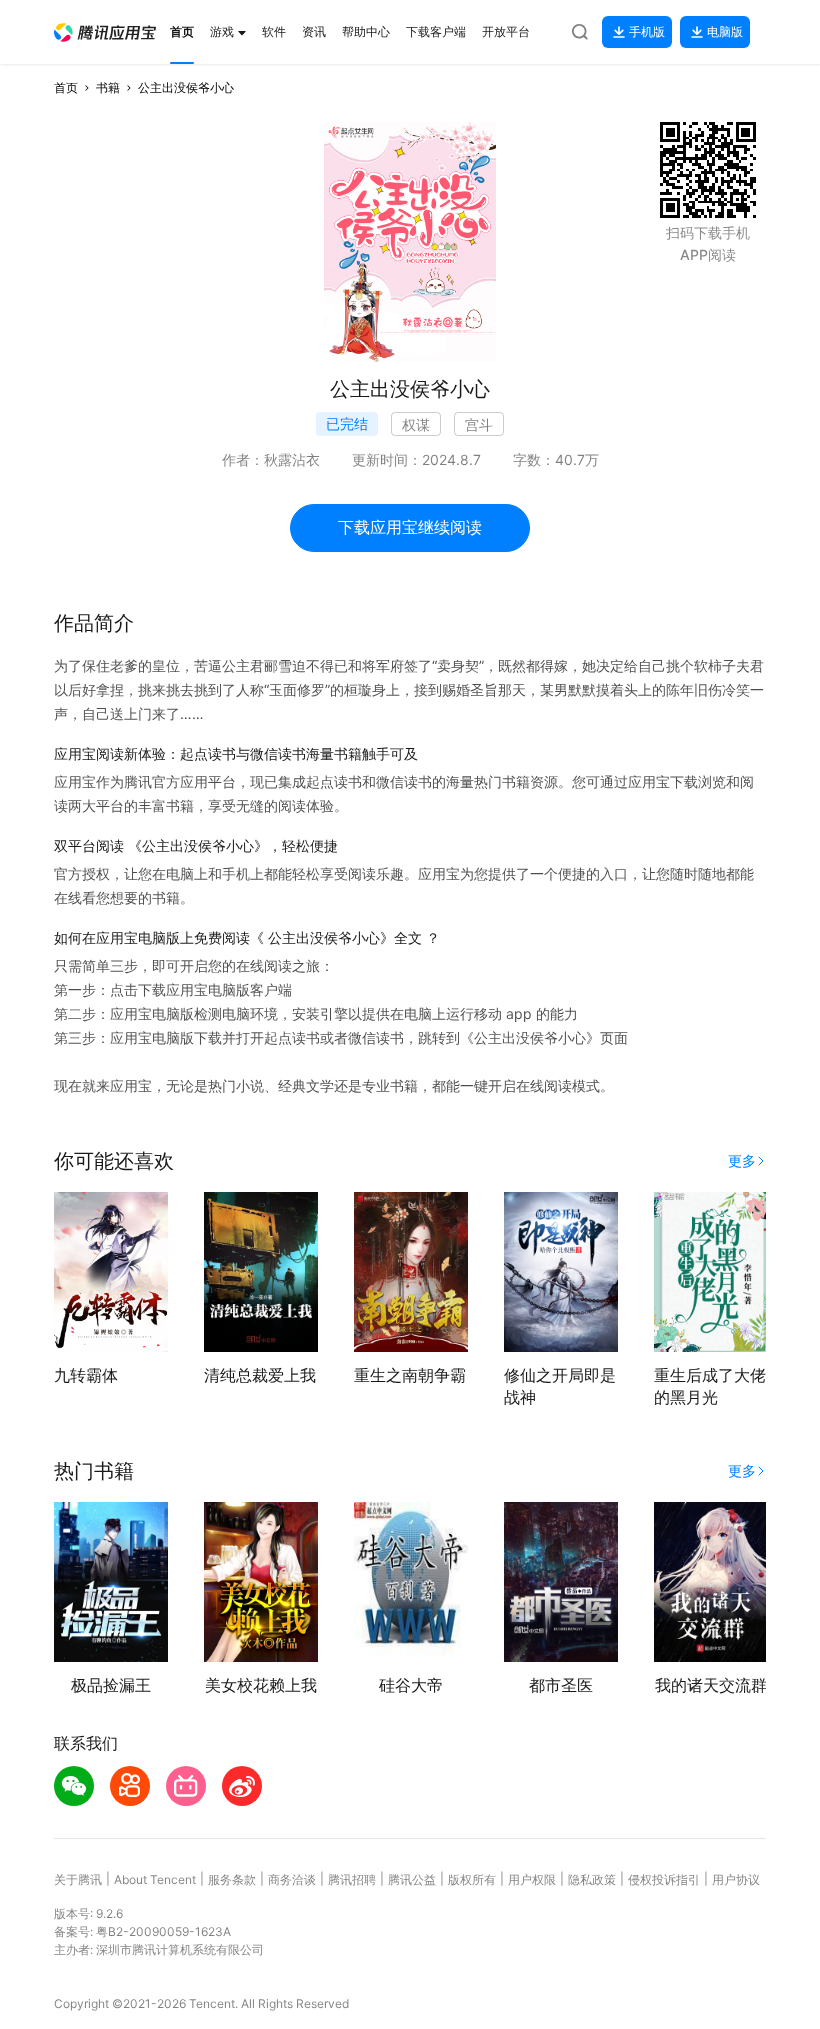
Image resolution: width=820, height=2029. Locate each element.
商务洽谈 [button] (292, 1879)
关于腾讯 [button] (78, 1879)
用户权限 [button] (532, 1879)
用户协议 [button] (736, 1879)
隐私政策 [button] (592, 1879)
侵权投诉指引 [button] (664, 1879)
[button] (105, 32)
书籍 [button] (108, 87)
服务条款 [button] (232, 1879)
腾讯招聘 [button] (352, 1879)
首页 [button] (66, 87)
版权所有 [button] (472, 1879)
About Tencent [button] (155, 1879)
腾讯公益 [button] (412, 1879)
